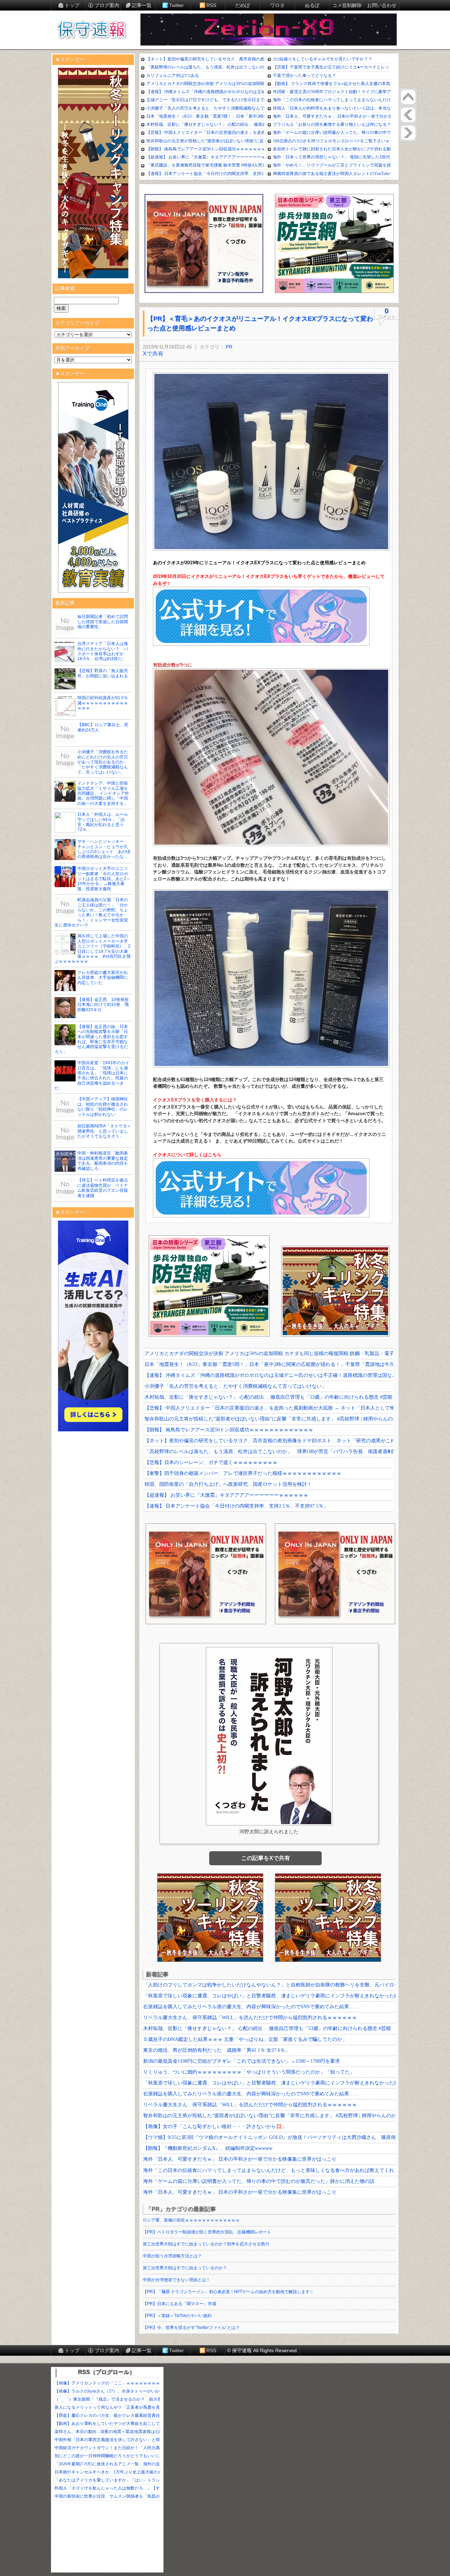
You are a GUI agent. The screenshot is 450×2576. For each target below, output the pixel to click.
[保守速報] (91, 30)
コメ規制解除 (347, 5)
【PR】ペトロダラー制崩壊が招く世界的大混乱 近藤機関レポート (207, 2232)
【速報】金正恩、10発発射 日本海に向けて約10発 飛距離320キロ (105, 1005)
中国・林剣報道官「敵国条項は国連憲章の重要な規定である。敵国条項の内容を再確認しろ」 (103, 1161)
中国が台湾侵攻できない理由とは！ (176, 2280)
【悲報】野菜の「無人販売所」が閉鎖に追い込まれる (103, 673)
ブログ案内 (107, 5)
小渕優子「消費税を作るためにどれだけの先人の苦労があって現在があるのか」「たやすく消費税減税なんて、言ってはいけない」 (103, 762)
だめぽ (243, 5)
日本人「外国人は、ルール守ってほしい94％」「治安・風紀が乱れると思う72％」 (103, 822)
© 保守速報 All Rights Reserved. (263, 2350)
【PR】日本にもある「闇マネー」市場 (179, 2304)
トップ (72, 5)
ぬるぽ (312, 5)
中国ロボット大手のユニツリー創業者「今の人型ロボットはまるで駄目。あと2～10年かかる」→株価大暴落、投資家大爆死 (104, 879)
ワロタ (277, 5)
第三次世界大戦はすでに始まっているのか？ (185, 2268)
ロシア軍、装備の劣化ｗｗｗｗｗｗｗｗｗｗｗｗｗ (191, 2220)
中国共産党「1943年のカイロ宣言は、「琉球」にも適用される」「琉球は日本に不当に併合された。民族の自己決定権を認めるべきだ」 (92, 1075)
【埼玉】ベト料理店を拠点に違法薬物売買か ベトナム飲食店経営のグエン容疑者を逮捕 (103, 1188)
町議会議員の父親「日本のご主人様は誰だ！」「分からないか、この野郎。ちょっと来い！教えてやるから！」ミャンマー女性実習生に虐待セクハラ (91, 912)
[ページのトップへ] (408, 97)
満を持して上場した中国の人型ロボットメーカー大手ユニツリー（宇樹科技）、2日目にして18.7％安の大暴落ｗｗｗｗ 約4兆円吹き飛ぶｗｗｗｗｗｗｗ (92, 949)
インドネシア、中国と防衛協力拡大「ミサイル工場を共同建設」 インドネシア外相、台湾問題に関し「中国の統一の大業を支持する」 (103, 793)
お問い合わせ (382, 5)
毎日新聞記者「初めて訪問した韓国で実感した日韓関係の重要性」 (103, 622)
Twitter (176, 5)
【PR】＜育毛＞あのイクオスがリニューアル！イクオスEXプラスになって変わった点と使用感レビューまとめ (260, 323)
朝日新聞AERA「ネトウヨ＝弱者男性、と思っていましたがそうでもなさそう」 (104, 1131)
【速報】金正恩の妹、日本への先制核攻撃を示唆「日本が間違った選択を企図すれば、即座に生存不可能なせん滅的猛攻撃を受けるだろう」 (91, 1039)
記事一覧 (142, 5)
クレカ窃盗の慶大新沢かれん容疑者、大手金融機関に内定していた (103, 978)
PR (229, 347)
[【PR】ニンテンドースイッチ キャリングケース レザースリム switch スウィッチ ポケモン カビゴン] (408, 133)
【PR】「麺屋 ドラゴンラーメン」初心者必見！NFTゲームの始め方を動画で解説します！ (228, 2292)
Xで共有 (153, 354)
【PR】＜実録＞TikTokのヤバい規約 (177, 2316)
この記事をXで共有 (266, 1858)
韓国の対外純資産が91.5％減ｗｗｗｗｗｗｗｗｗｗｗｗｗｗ (103, 703)
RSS (211, 5)
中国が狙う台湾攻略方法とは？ (172, 2256)
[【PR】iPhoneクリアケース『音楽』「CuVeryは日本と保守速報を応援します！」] (408, 115)
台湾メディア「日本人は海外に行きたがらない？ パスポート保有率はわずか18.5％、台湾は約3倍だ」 (103, 651)
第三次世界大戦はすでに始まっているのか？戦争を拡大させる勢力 (206, 2244)
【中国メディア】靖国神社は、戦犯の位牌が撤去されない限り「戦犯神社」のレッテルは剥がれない (103, 1107)
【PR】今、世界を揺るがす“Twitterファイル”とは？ (191, 2328)
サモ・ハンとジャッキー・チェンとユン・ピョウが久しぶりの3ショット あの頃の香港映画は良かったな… (104, 849)
